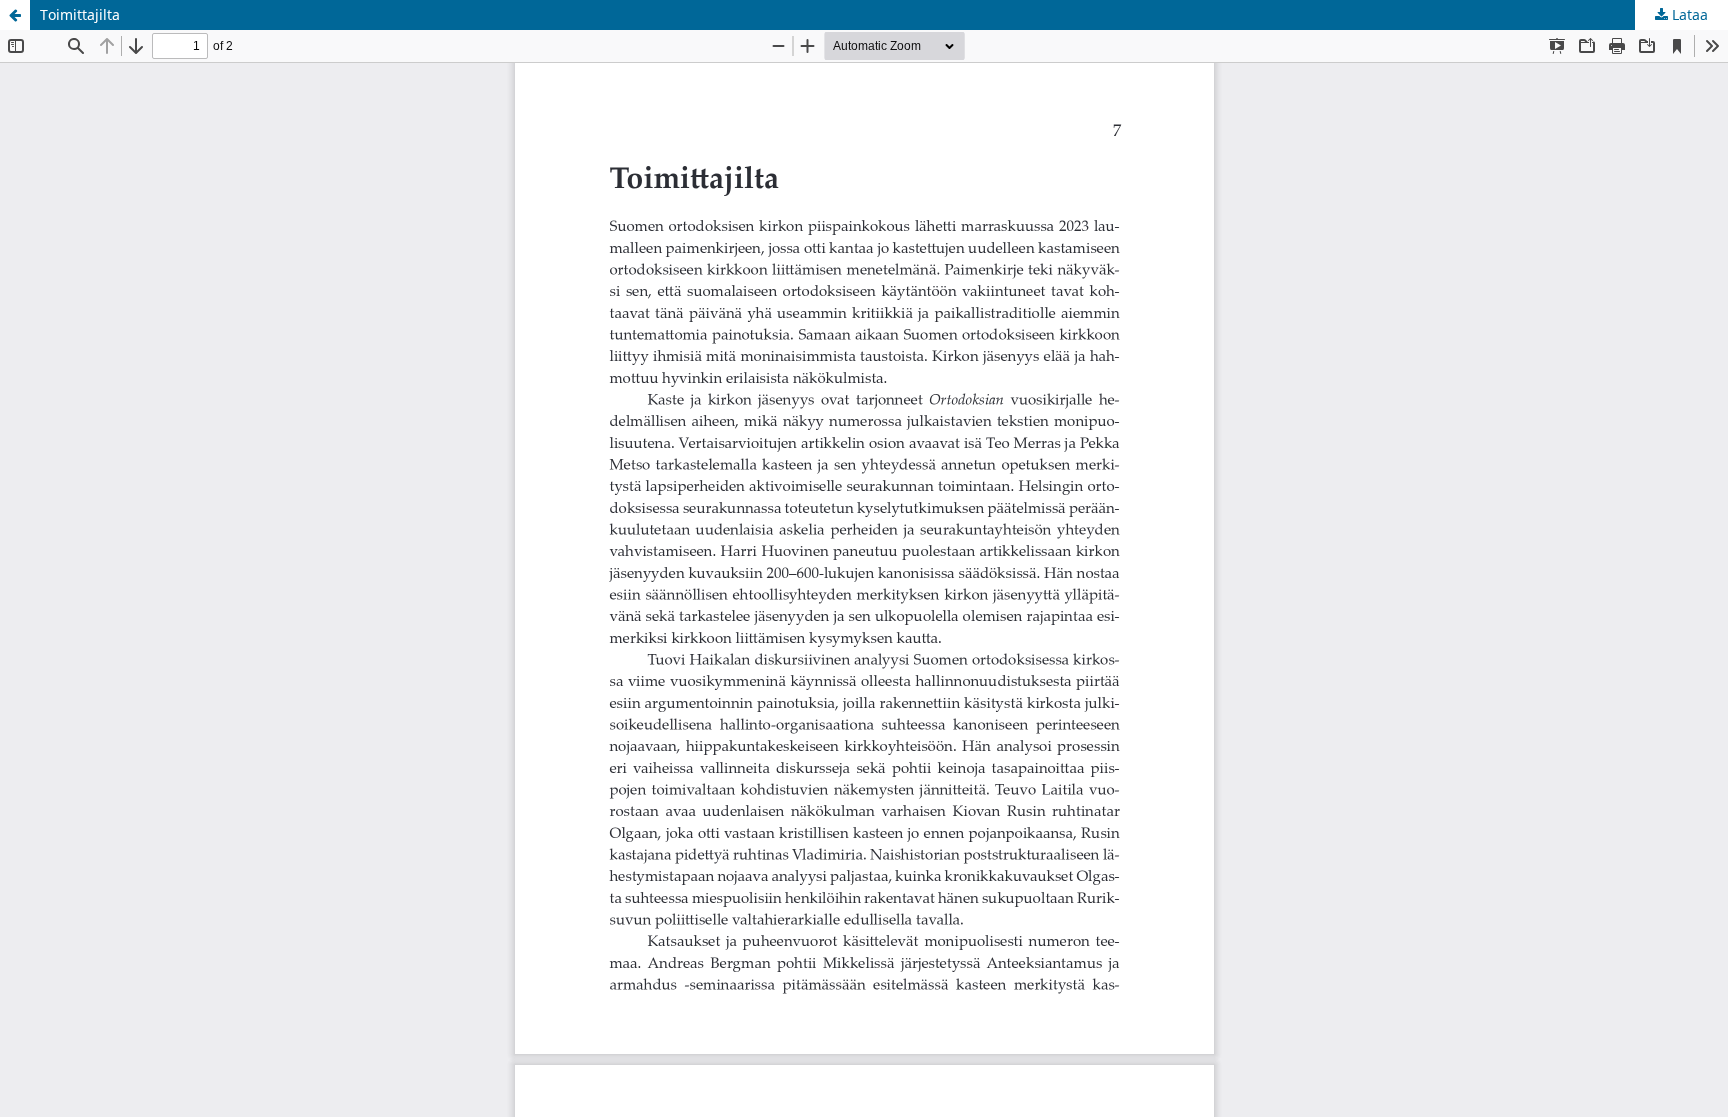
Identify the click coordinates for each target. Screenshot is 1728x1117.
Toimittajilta (80, 14)
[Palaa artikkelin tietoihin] (15, 15)
